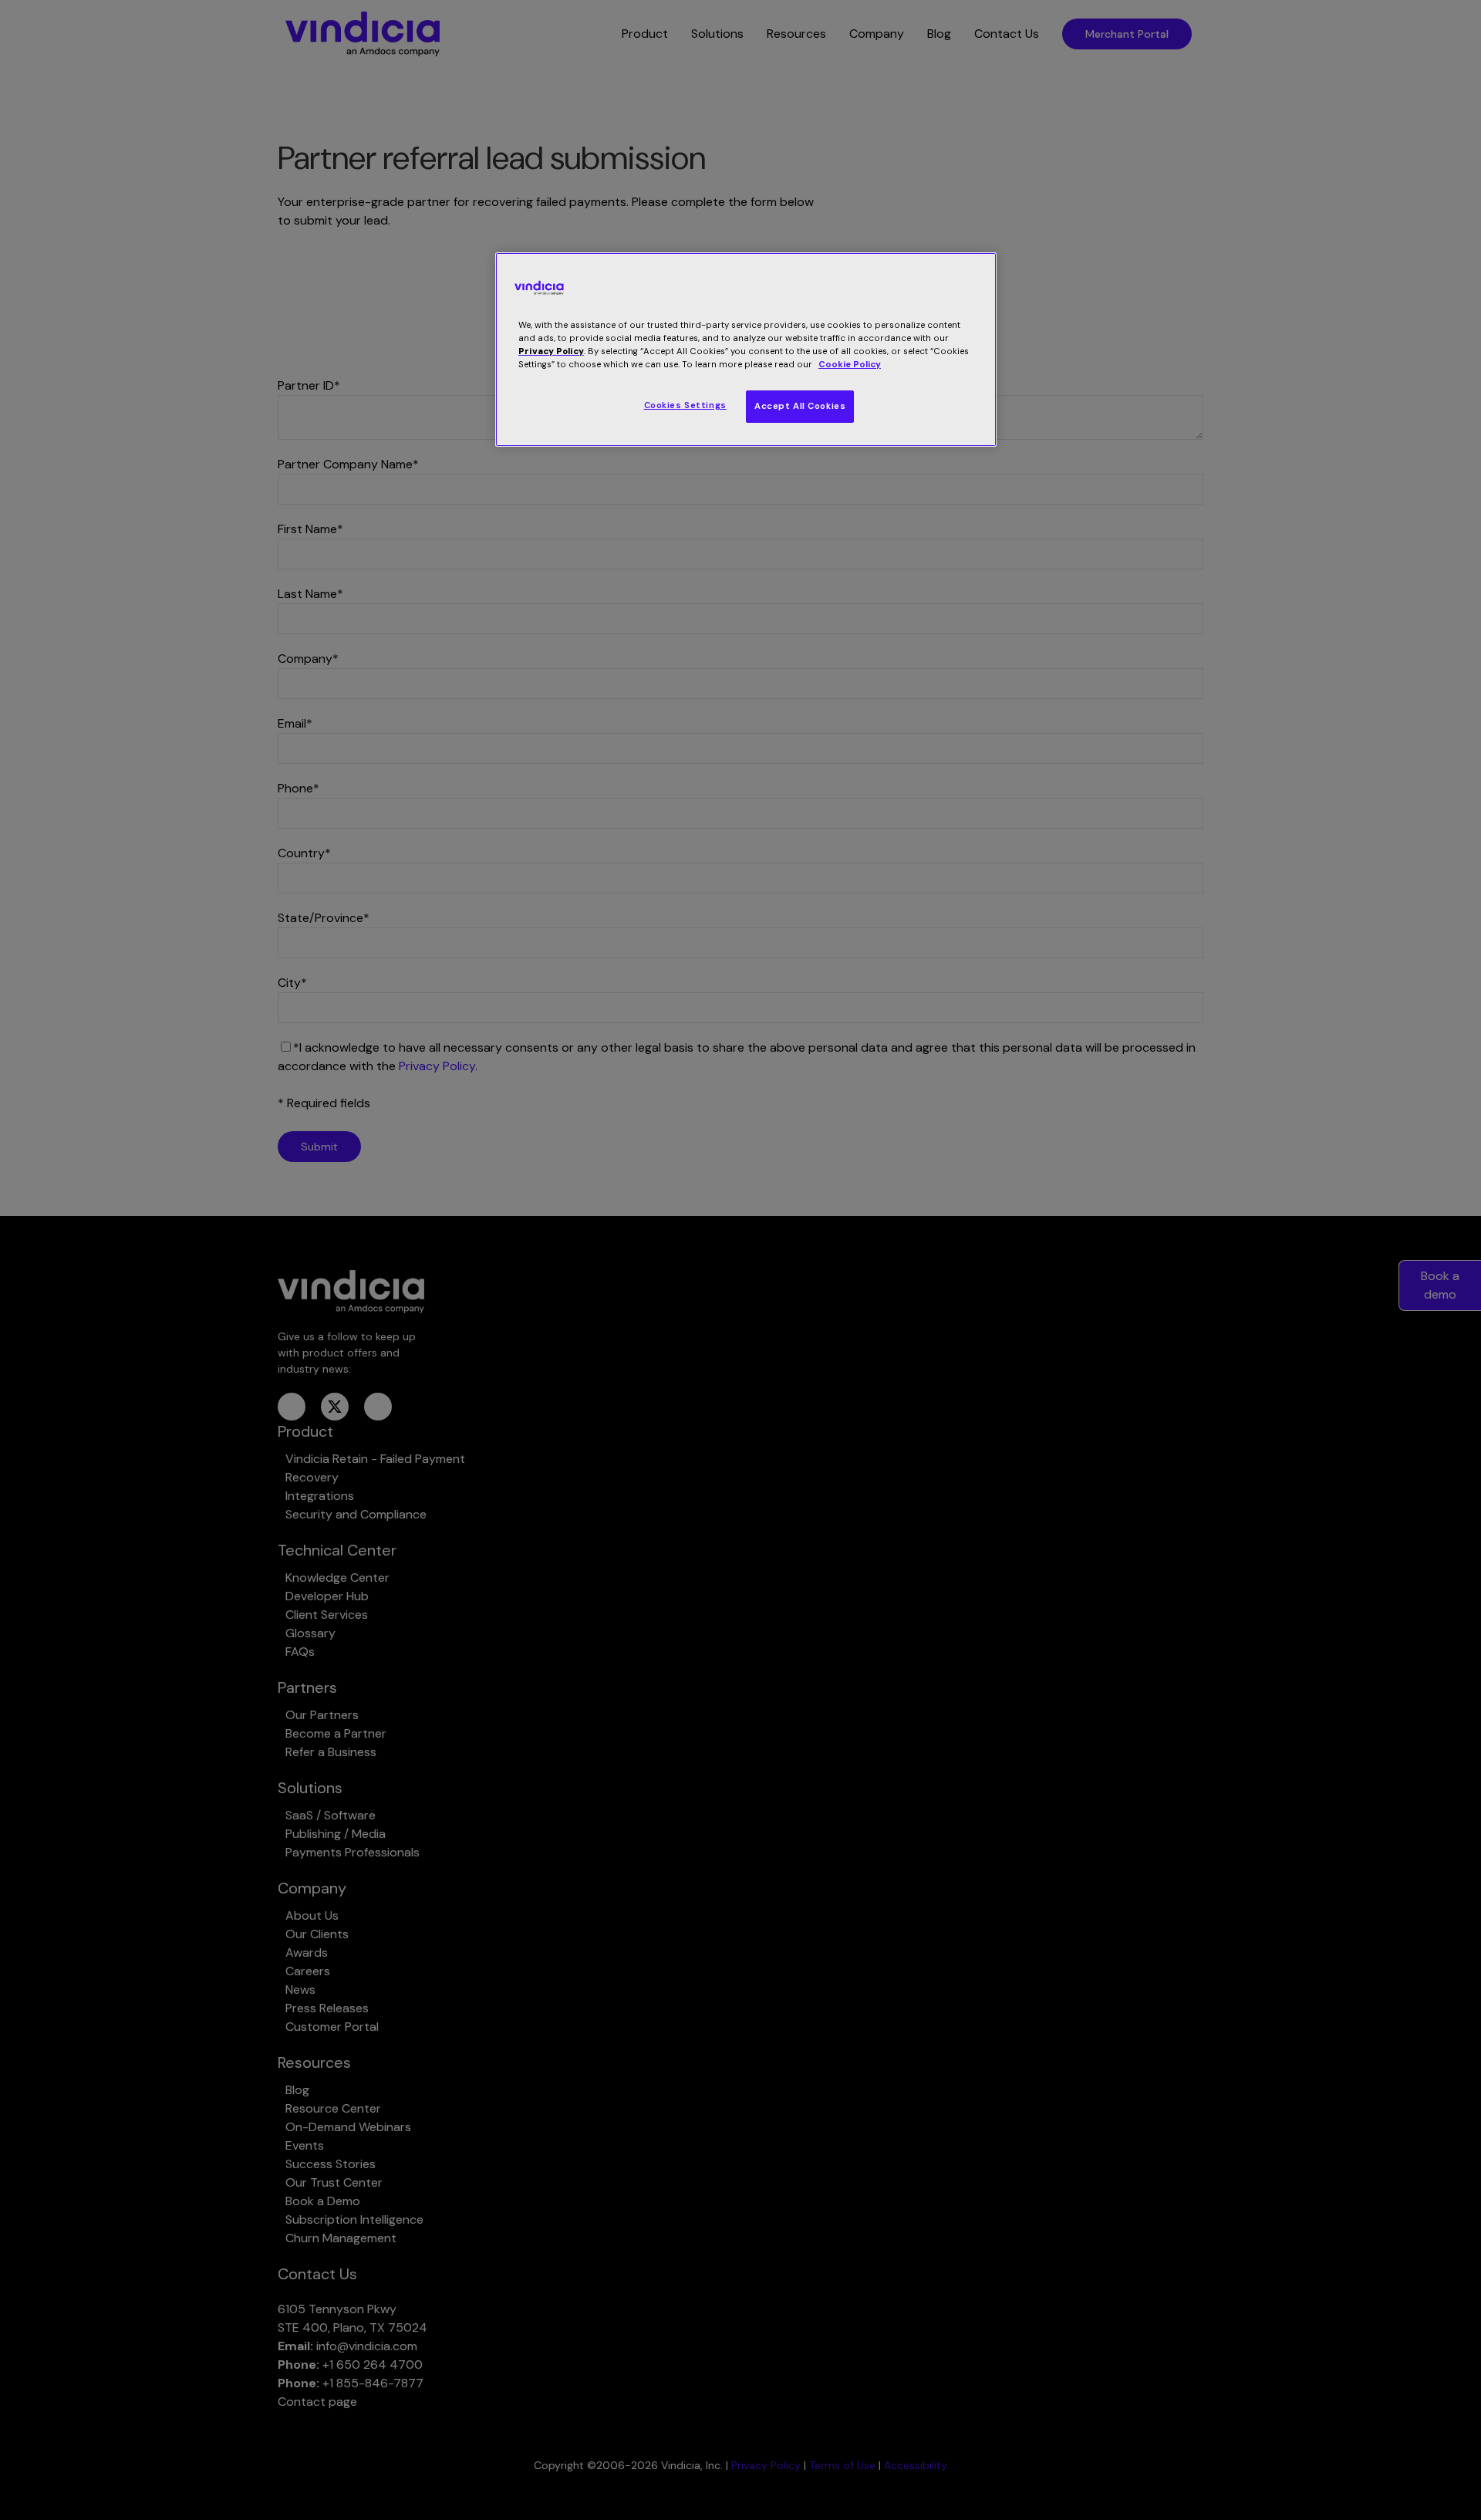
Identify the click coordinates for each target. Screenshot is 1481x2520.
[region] (746, 350)
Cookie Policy (850, 365)
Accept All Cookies (800, 406)
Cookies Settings (685, 405)
